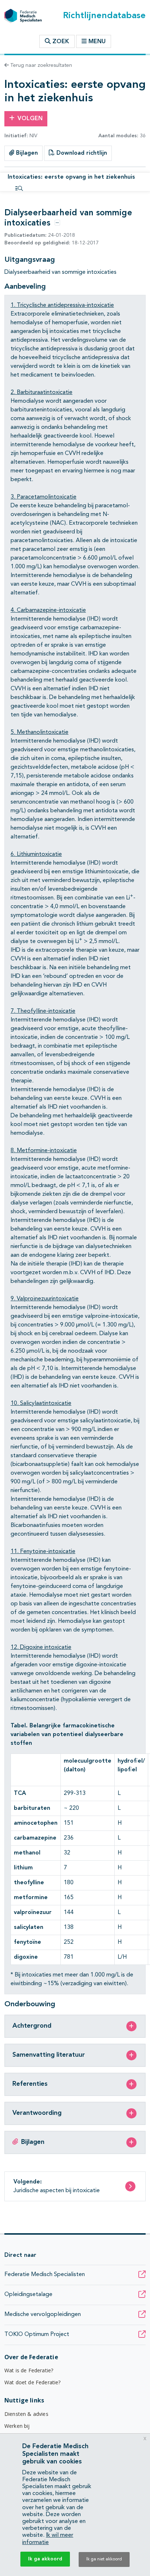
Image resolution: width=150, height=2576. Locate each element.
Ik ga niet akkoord (104, 2559)
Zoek (60, 42)
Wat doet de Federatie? (33, 2382)
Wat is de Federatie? (29, 2370)
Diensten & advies (26, 2414)
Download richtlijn (81, 153)
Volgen (30, 119)
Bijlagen (26, 153)
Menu (97, 42)
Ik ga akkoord (45, 2559)
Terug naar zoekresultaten (40, 65)
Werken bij (17, 2426)
